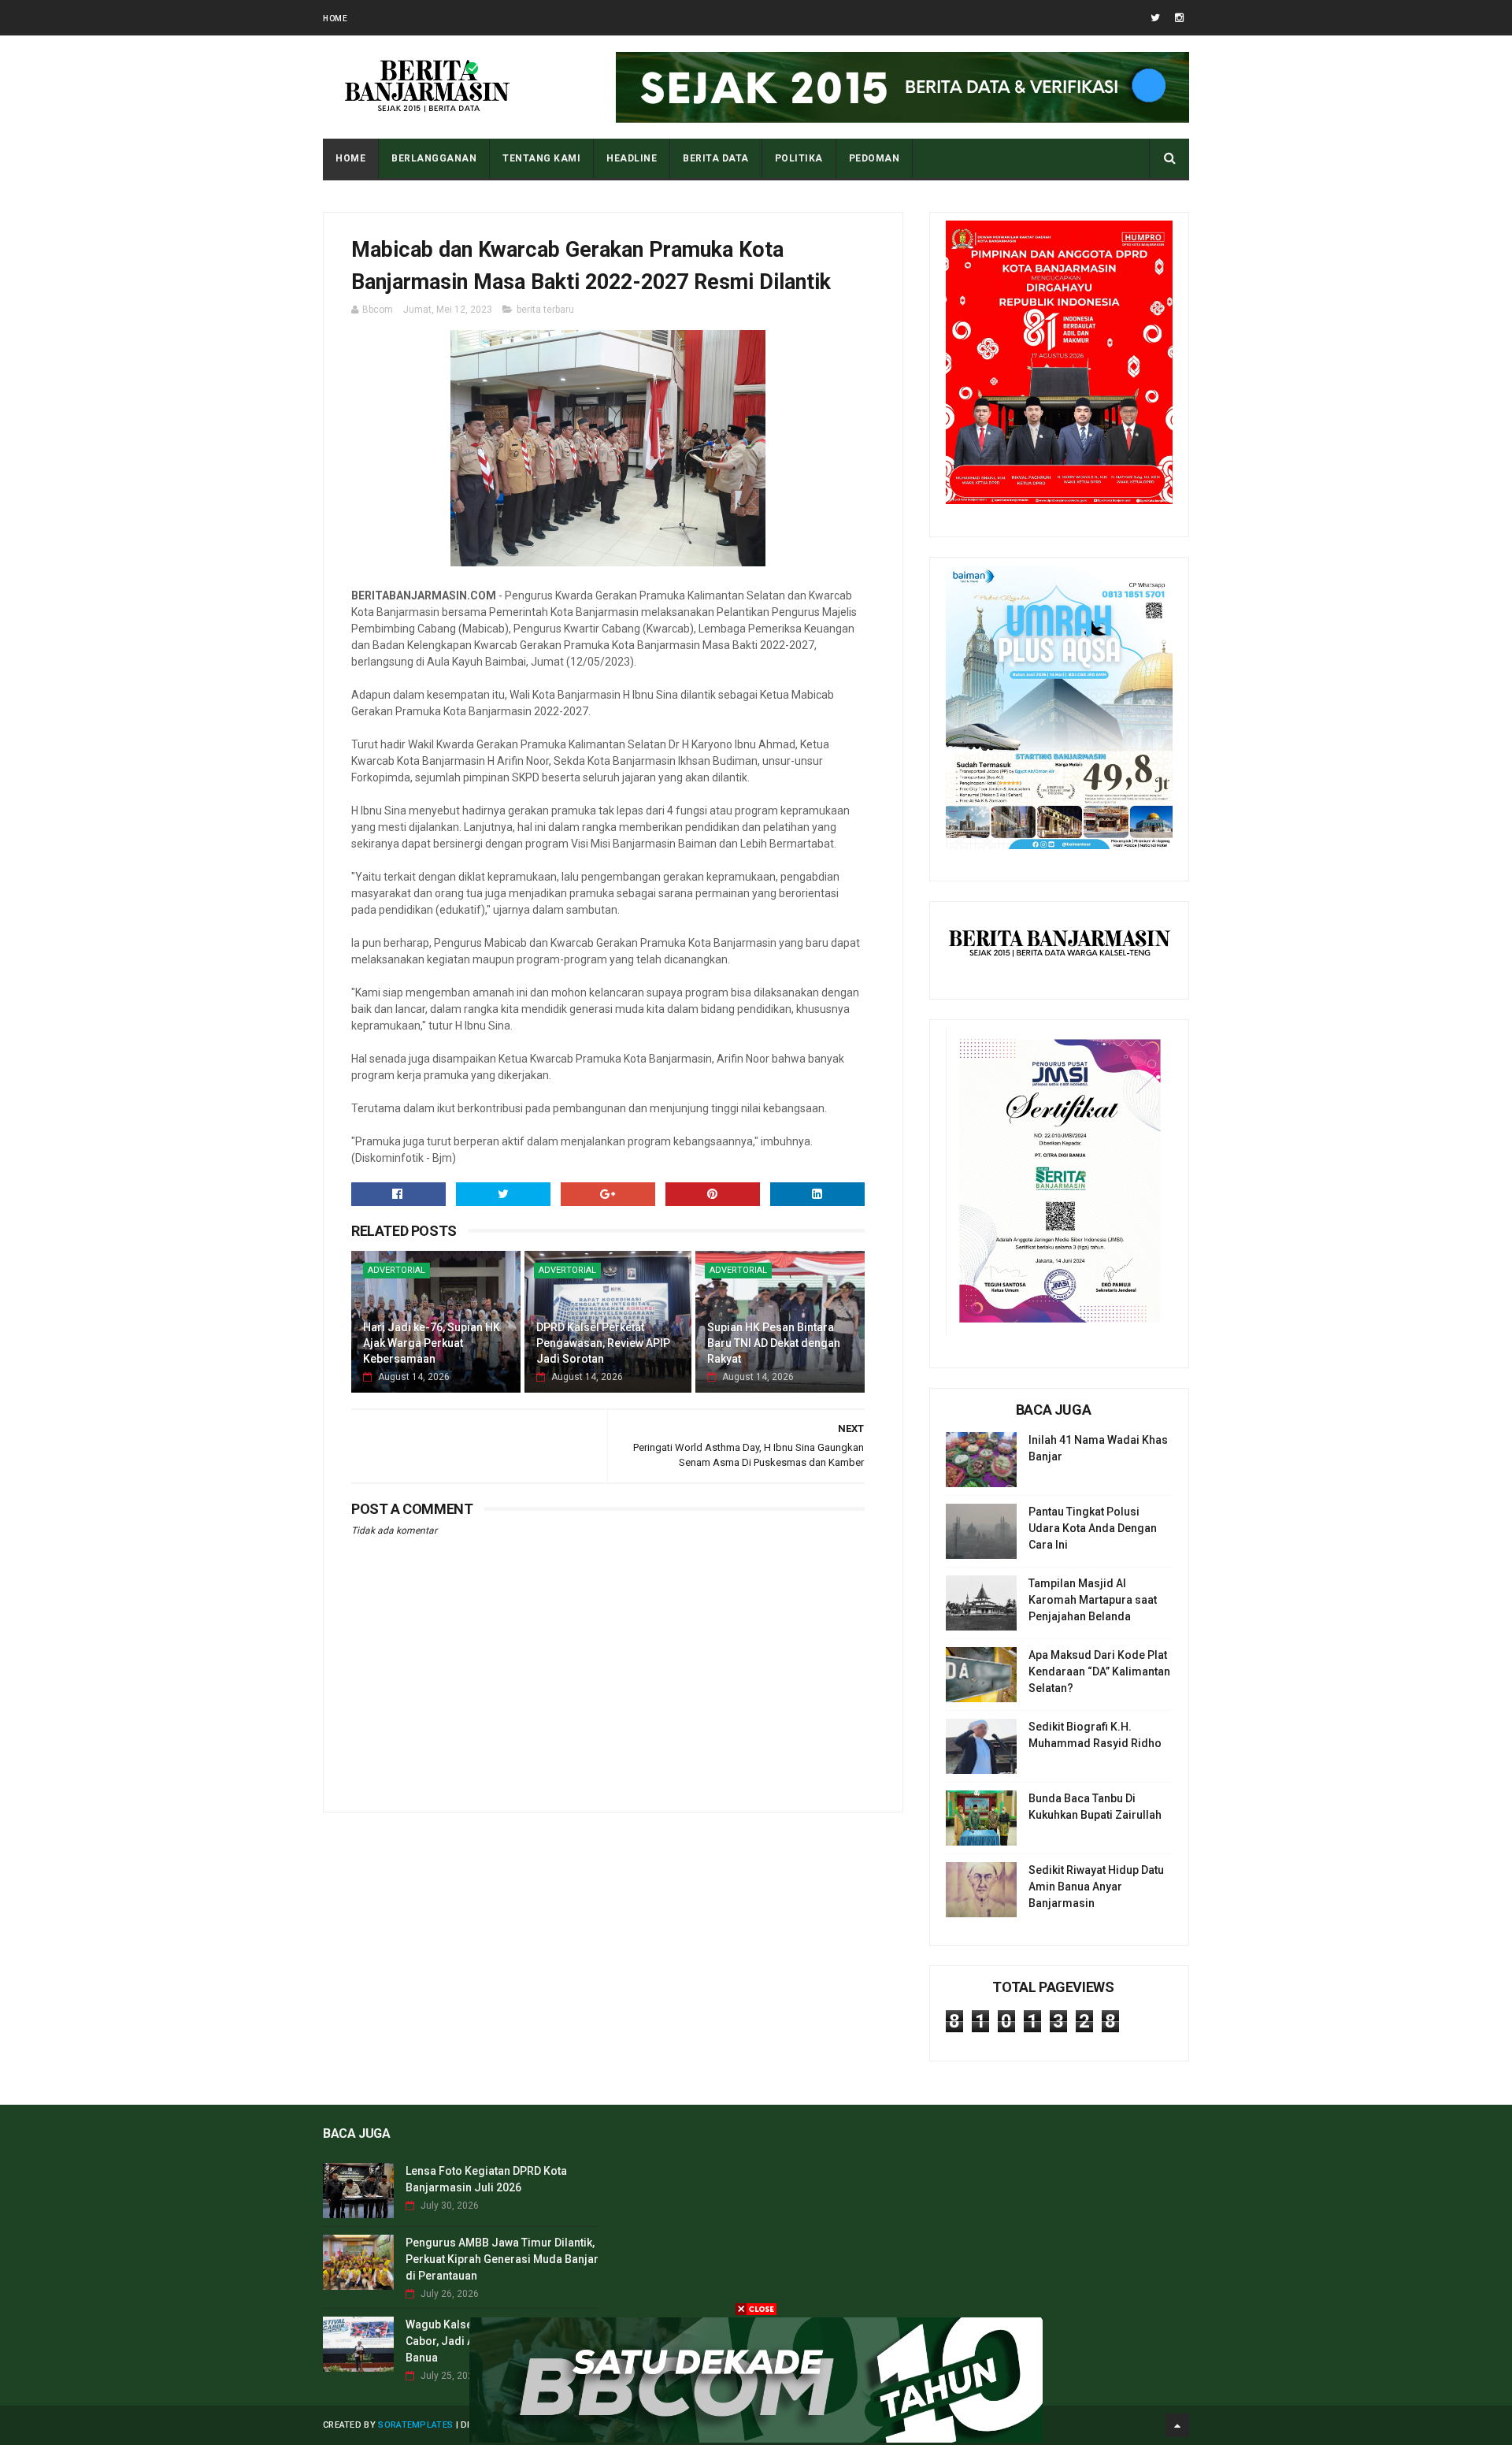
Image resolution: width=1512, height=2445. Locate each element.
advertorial (397, 1270)
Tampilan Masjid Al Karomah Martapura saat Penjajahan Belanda (1093, 1600)
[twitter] (1155, 18)
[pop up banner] (756, 2439)
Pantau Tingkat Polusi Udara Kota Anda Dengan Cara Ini (1093, 1528)
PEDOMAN (875, 158)
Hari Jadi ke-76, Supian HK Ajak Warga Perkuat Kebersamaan (432, 1343)
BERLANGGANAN (434, 158)
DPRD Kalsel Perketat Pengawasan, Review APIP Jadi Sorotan (603, 1343)
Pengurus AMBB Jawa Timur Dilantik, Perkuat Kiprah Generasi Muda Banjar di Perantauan (502, 2259)
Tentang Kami (541, 158)
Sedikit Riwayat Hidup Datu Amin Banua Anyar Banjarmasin (1096, 1887)
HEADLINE (632, 158)
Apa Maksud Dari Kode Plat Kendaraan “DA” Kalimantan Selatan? (1099, 1671)
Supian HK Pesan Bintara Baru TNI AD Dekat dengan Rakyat (774, 1343)
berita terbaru (545, 310)
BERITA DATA (716, 158)
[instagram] (1179, 18)
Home (335, 19)
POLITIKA (799, 158)
